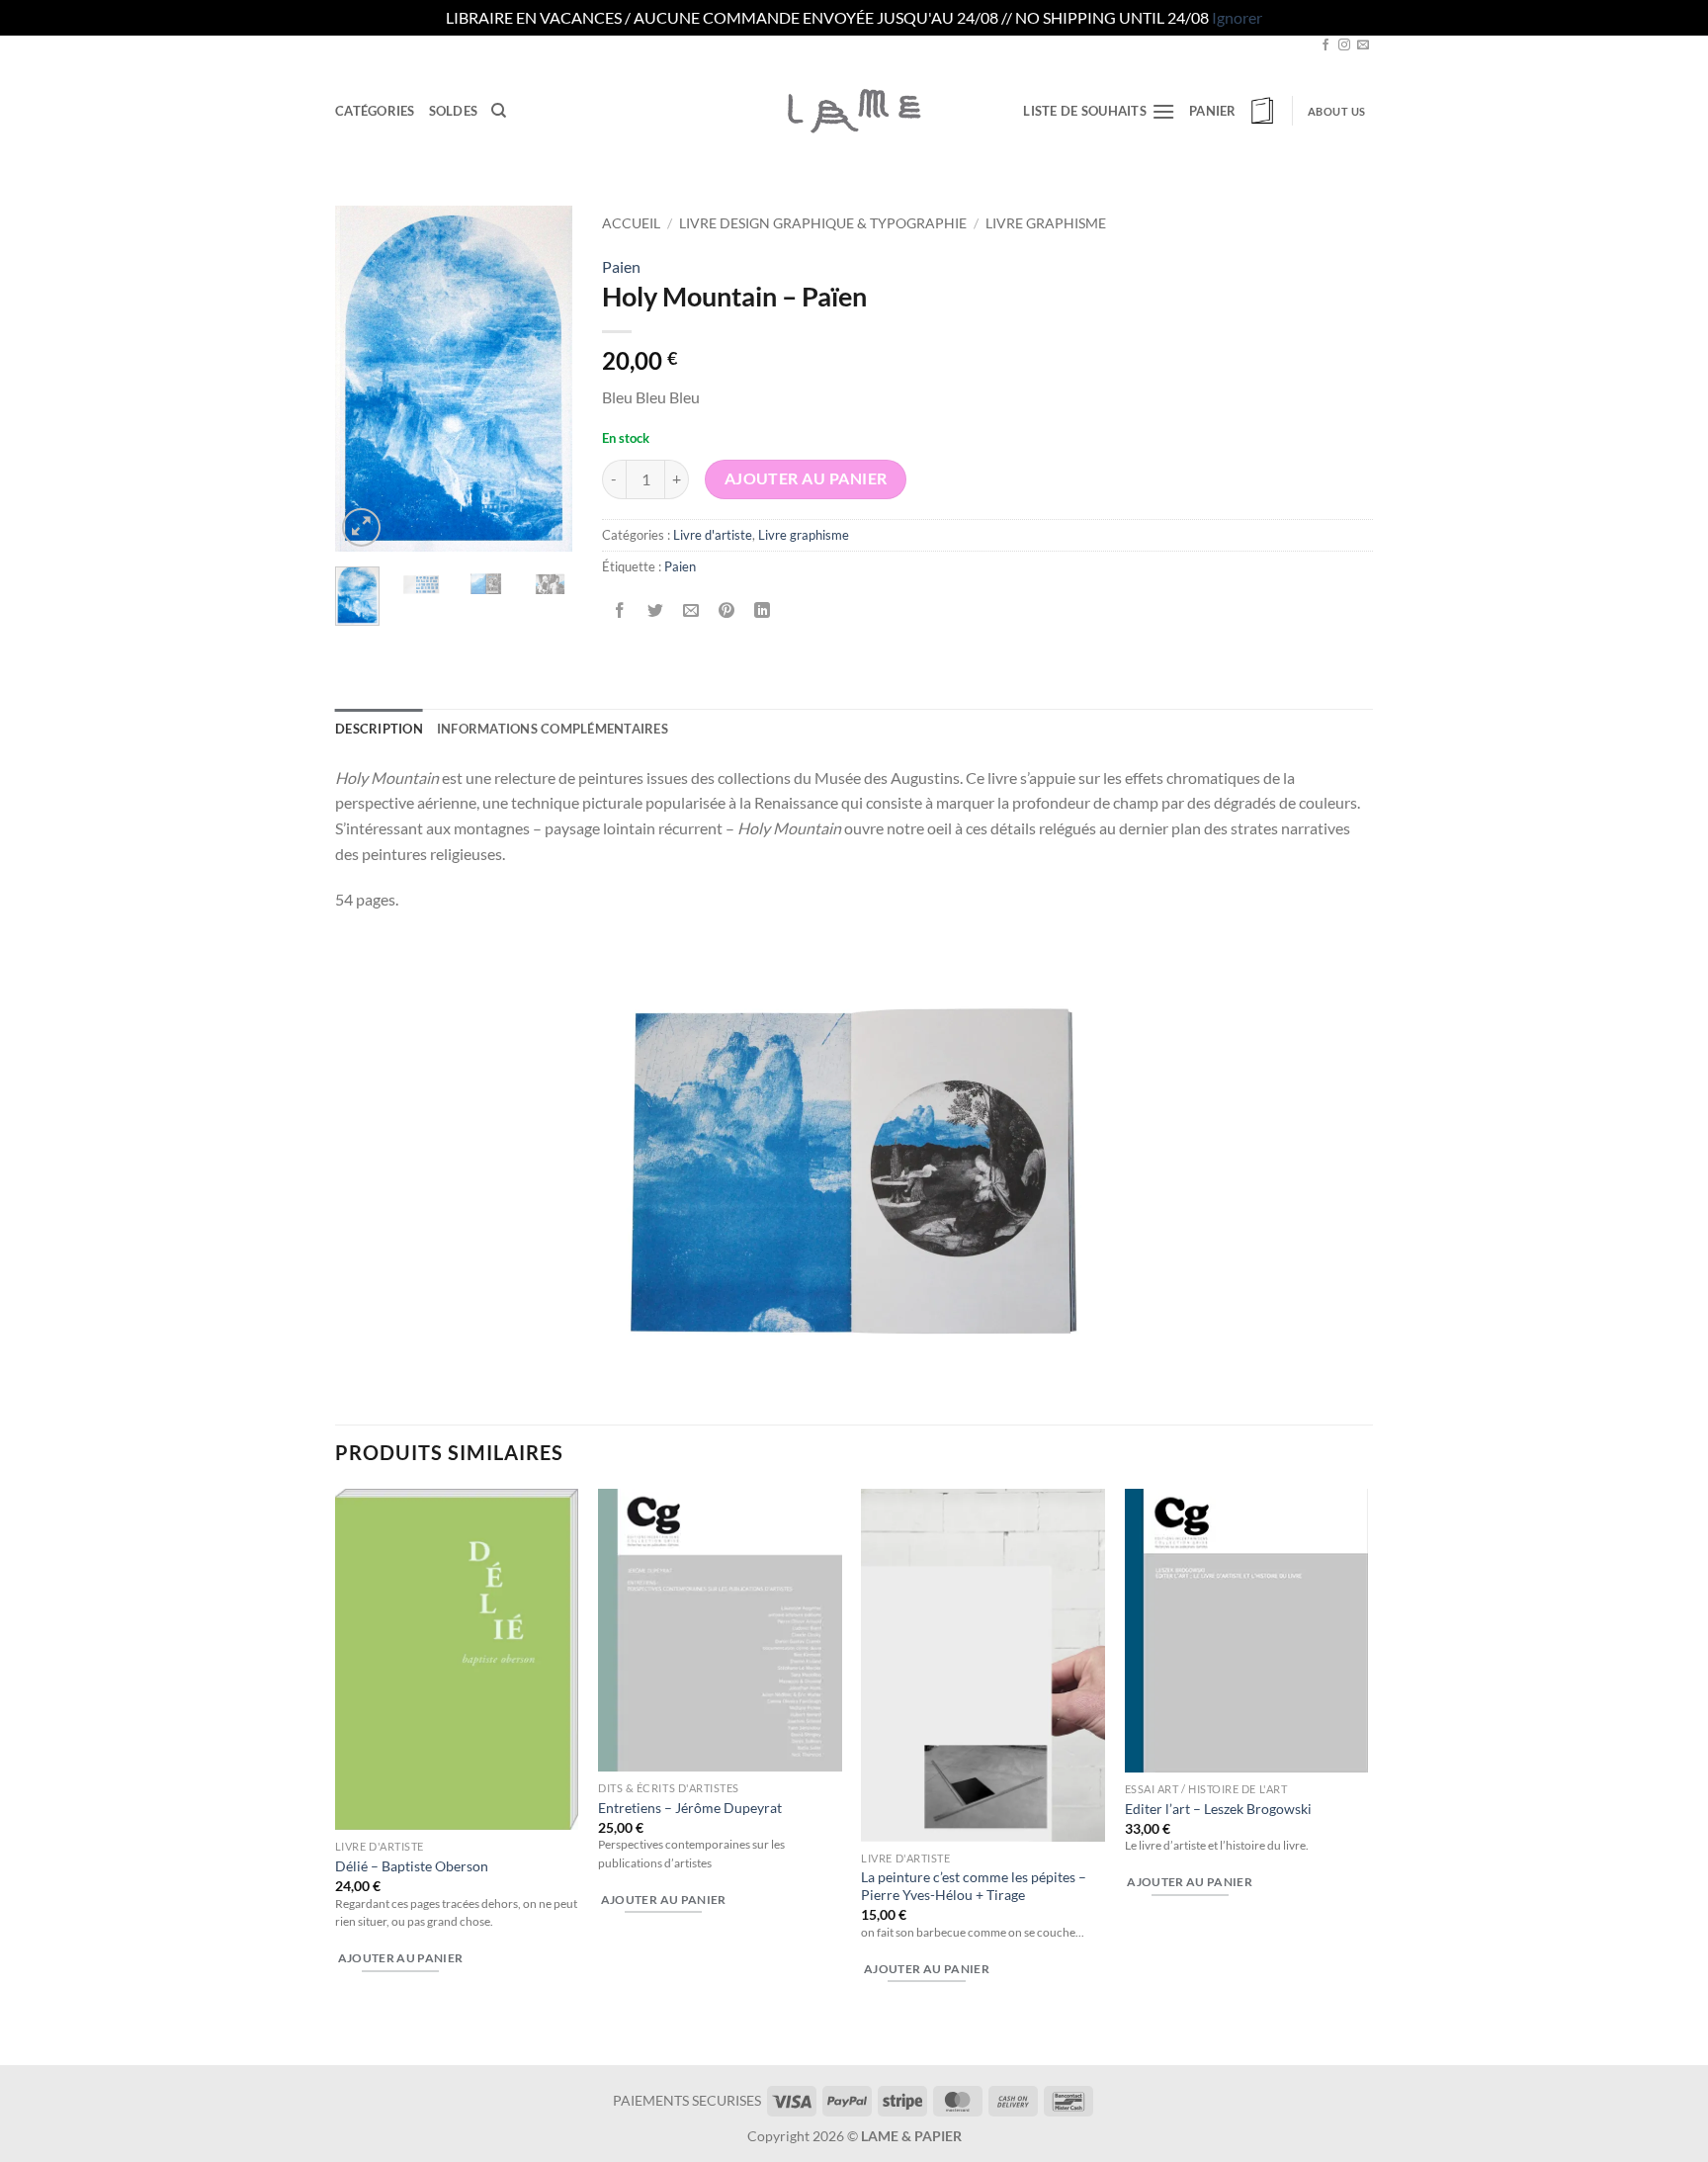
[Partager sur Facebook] (620, 610)
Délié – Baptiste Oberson (412, 1866)
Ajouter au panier (806, 478)
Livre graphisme (1046, 223)
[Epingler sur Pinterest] (727, 610)
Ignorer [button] (1237, 17)
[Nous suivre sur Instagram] (1344, 45)
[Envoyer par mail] (691, 610)
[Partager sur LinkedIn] (763, 610)
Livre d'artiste (713, 535)
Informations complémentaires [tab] (553, 729)
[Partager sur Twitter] (656, 610)
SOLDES (454, 111)
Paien (621, 266)
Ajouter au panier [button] (401, 1958)
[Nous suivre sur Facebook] (1325, 45)
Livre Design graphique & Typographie (823, 223)
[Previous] (365, 379)
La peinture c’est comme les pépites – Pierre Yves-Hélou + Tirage (974, 1886)
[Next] (543, 379)
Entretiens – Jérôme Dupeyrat (690, 1808)
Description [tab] (379, 729)
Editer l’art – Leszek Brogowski (1218, 1809)
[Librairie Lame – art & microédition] (854, 111)
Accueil (631, 223)
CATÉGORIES (375, 111)
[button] (1234, 111)
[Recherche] (499, 111)
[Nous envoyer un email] (1363, 45)
